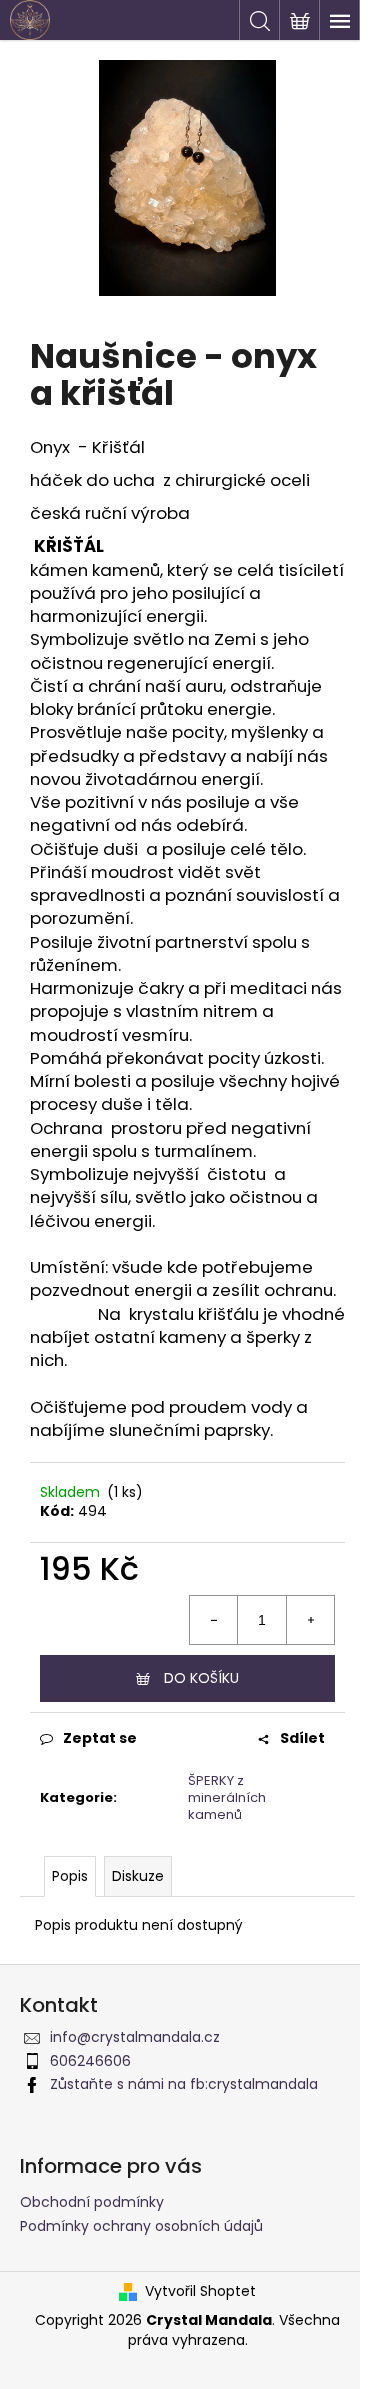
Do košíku (201, 1678)
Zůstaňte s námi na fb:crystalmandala (184, 2084)
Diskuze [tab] (138, 1876)
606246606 (90, 2061)
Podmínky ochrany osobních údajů (141, 2226)
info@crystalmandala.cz (135, 2037)
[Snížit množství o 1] (214, 1620)
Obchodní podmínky (92, 2202)
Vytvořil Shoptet (200, 2291)
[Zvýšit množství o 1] (310, 1620)
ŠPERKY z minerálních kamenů (227, 1797)
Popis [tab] (70, 1876)
